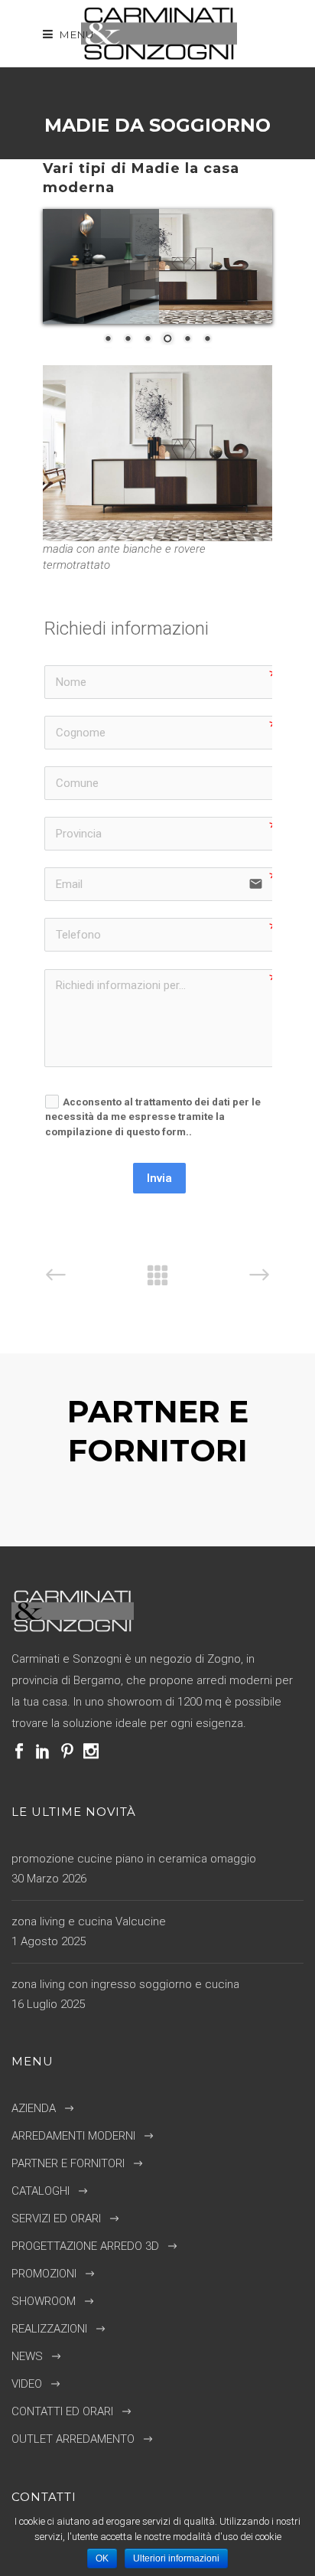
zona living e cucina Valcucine (89, 1921)
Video (27, 2384)
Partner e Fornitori (68, 2163)
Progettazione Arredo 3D (85, 2246)
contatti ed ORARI (62, 2411)
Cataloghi (41, 2191)
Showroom (44, 2301)
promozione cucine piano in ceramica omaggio (134, 1859)
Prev (139, 1508)
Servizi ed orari (56, 2218)
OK (102, 2558)
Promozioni (44, 2274)
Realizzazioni (49, 2329)
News (27, 2356)
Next (176, 1508)
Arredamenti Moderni (73, 2136)
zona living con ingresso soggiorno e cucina (125, 1984)
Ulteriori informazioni (176, 2558)
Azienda (34, 2108)
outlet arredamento (73, 2439)
